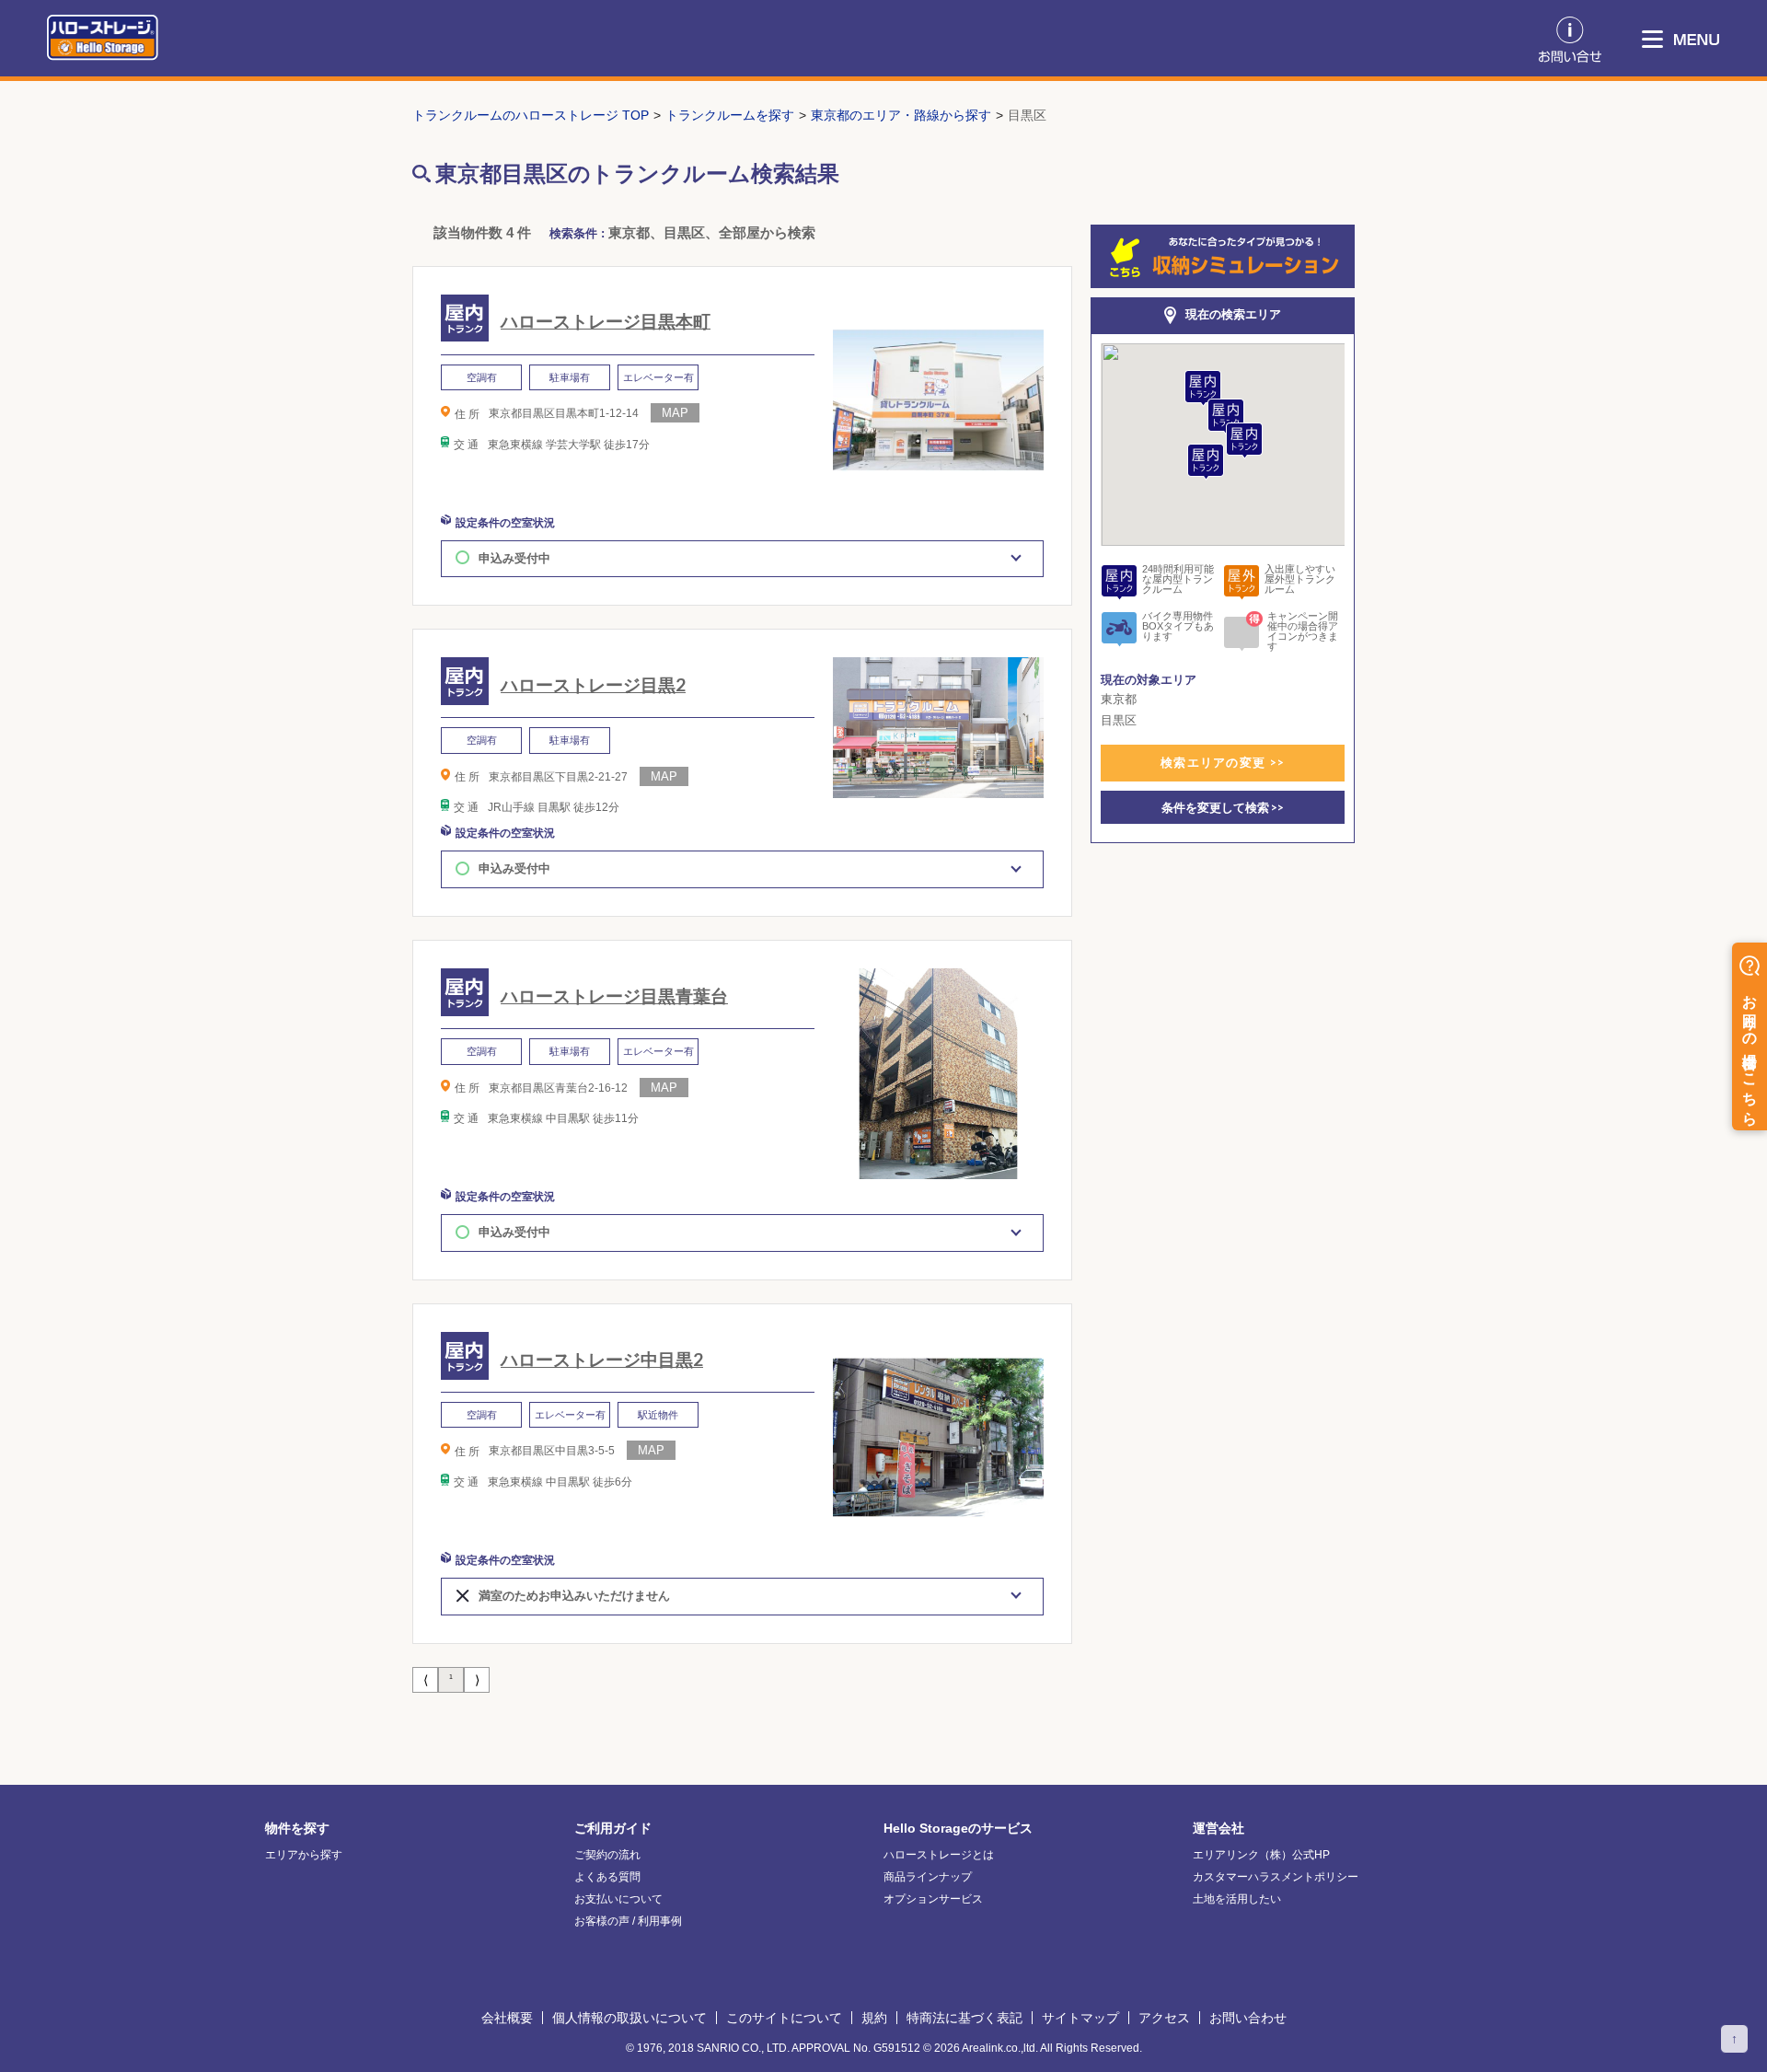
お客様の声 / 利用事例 (628, 1921)
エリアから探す (304, 1855)
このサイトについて (784, 2018)
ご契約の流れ (607, 1855)
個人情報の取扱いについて (629, 2018)
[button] (1206, 463)
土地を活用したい (1237, 1899)
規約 (874, 2018)
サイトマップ (1080, 2018)
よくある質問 (607, 1877)
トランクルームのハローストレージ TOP (531, 115)
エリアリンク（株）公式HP (1261, 1855)
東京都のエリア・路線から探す (901, 115)
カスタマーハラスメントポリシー (1276, 1877)
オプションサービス (933, 1899)
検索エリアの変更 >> (1223, 762)
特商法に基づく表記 (964, 2018)
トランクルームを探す (730, 115)
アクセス (1164, 2018)
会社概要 (507, 2018)
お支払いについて (618, 1899)
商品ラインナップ (928, 1877)
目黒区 (1027, 115)
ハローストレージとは (939, 1855)
